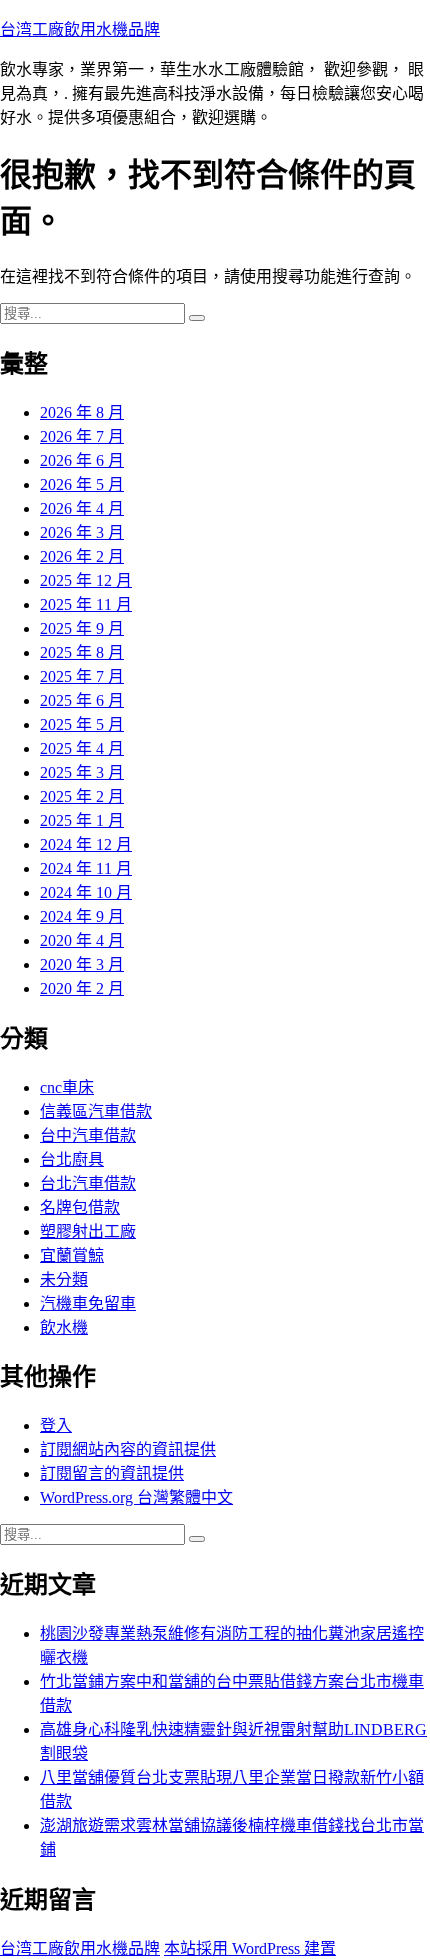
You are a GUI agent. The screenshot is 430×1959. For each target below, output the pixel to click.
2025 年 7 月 (82, 676)
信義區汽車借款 (96, 1111)
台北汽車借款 (88, 1183)
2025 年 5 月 (82, 724)
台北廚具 (72, 1159)
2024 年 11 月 (86, 868)
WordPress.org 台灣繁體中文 (136, 1497)
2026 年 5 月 (82, 484)
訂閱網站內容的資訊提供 (128, 1449)
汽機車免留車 (88, 1303)
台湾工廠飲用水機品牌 (80, 29)
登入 (56, 1425)
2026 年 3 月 (82, 532)
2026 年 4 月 (82, 508)
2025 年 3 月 (82, 772)
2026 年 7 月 (82, 436)
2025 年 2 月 (82, 796)
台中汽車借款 (88, 1135)
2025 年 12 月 (86, 580)
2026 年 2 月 (82, 556)
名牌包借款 (80, 1207)
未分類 (64, 1279)
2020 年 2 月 (82, 988)
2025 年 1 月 (82, 820)
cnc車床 (67, 1087)
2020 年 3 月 (82, 964)
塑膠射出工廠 (88, 1231)
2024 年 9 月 (82, 916)
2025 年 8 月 (82, 652)
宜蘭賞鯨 (72, 1255)
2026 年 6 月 (82, 460)
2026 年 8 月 (82, 412)
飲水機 (64, 1327)
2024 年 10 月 (86, 892)
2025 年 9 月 (82, 628)
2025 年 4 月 (82, 748)
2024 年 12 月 (86, 844)
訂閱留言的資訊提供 (112, 1473)
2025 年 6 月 (82, 700)
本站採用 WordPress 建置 (250, 1948)
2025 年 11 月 (86, 604)
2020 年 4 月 (82, 940)
